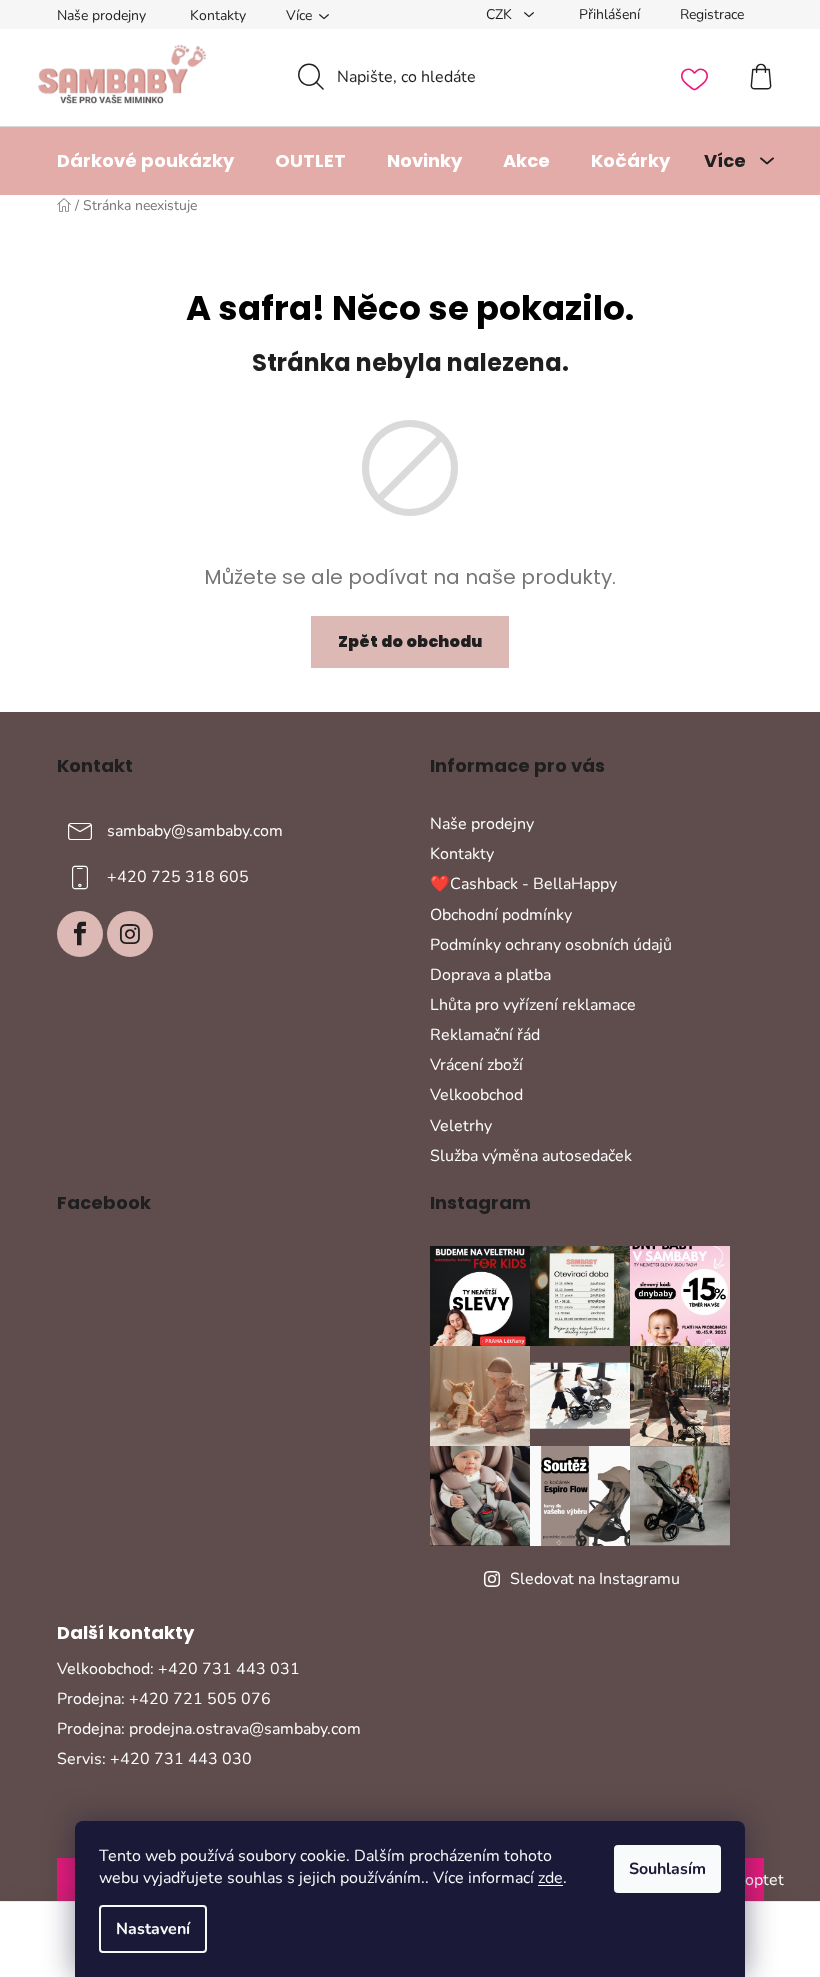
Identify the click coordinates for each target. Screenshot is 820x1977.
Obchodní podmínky (501, 915)
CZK (501, 14)
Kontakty (218, 15)
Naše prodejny (101, 15)
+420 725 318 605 (178, 877)
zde (550, 1878)
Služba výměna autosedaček (531, 1156)
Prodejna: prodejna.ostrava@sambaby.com (209, 1729)
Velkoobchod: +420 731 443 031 (178, 1669)
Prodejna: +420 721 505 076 (164, 1699)
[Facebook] (80, 934)
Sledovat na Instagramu (595, 1579)
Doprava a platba (490, 975)
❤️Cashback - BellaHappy (523, 884)
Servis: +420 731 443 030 (154, 1759)
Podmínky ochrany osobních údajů (551, 945)
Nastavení (153, 1929)
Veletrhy (461, 1126)
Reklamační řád (485, 1035)
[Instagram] (130, 934)
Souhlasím (667, 1869)
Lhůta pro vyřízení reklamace (533, 1005)
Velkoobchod (476, 1095)
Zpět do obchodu (410, 641)
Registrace (712, 14)
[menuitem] (145, 161)
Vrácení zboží (476, 1065)
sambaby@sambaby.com (195, 831)
